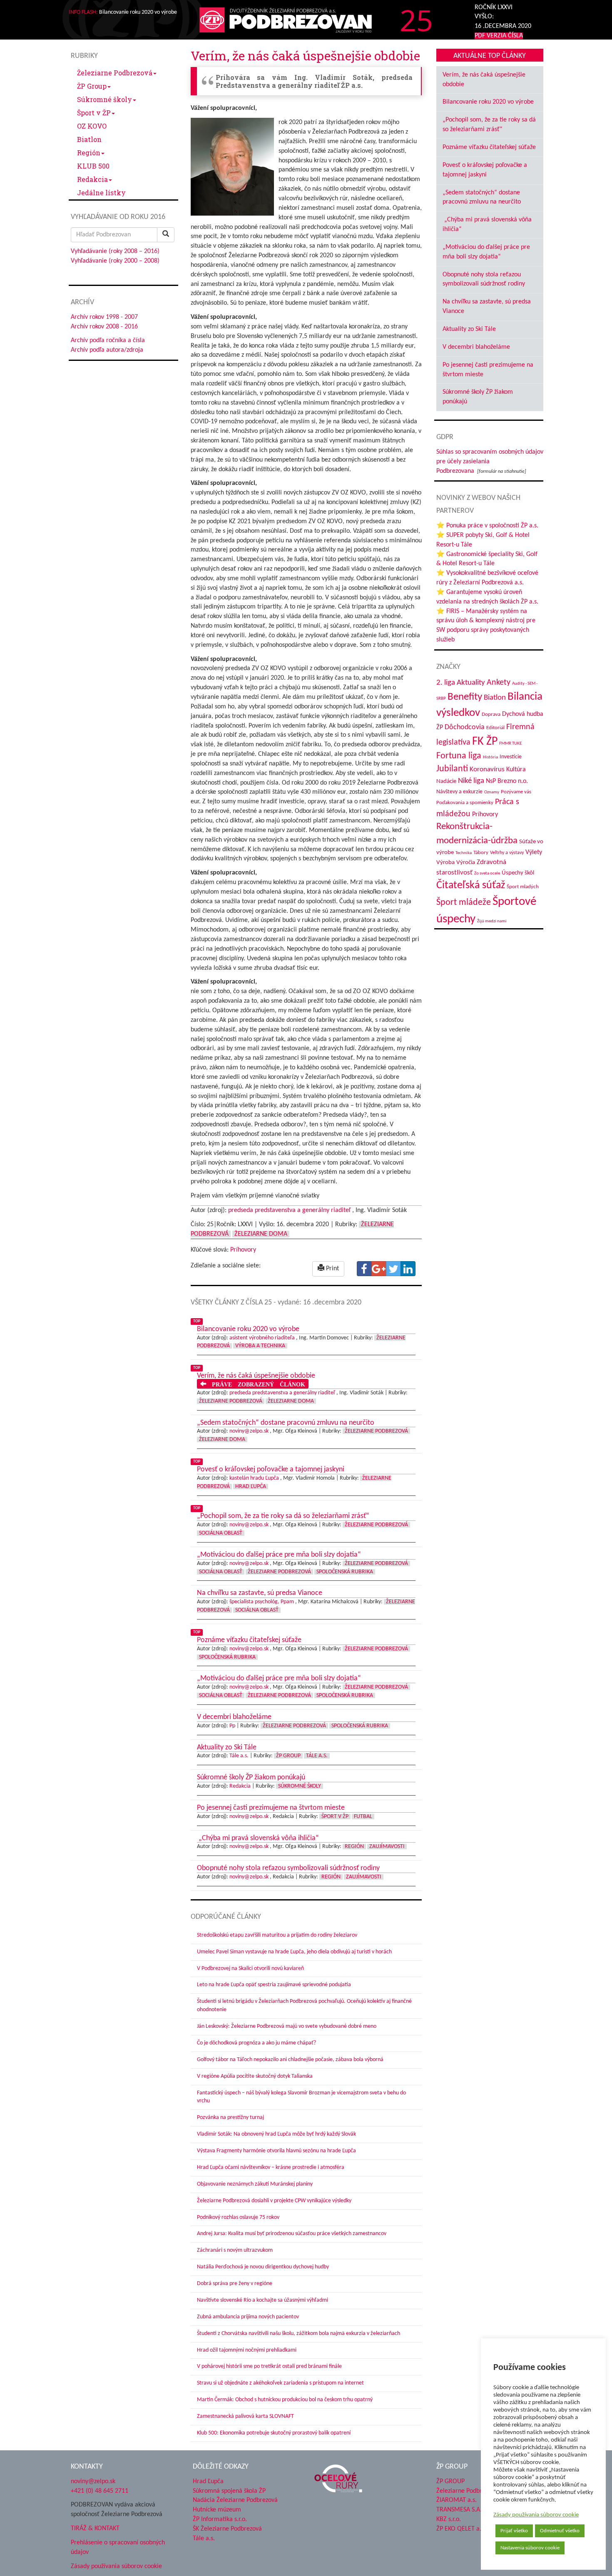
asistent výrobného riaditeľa (262, 1338)
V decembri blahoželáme (476, 347)
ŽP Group (92, 86)
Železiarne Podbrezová (115, 73)
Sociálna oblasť (221, 1533)
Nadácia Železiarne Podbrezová (235, 2500)
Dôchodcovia (465, 727)
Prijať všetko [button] (514, 2531)
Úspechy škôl (518, 873)
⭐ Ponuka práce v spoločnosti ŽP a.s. (487, 526)
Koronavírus (487, 769)
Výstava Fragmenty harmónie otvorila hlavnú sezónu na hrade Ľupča (276, 2151)
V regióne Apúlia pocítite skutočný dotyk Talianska (255, 2076)
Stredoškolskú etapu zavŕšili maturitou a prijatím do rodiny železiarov (277, 1935)
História (490, 757)
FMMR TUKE (510, 744)
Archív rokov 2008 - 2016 (104, 327)
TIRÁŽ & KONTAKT (95, 2529)
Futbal (363, 1817)
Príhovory (243, 1250)
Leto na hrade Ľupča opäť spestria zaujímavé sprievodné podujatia (274, 1985)
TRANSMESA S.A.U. (462, 2510)
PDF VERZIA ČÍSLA (499, 36)
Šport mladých (523, 887)
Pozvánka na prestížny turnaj (230, 2118)
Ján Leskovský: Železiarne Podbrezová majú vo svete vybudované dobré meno (287, 2026)
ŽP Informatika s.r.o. (220, 2519)
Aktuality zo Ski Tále (469, 329)
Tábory (481, 853)
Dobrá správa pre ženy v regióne (235, 2284)
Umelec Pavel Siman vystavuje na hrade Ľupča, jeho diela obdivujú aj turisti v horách (294, 1952)
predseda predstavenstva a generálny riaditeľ (289, 1210)
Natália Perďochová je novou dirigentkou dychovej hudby (263, 2267)
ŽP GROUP (450, 2482)
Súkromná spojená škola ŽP (229, 2491)
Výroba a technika (260, 1346)
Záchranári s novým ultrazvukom (235, 2250)
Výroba (445, 863)
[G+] (379, 1269)
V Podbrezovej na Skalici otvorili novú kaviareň (250, 1969)
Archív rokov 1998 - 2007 (104, 317)
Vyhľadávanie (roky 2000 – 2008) (115, 261)
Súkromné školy (104, 99)
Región (89, 153)
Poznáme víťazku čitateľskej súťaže (489, 147)
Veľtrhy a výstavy (507, 853)
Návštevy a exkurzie (459, 792)
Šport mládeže (464, 903)
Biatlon (89, 139)
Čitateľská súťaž (471, 886)
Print (332, 1269)
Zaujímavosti (387, 1847)
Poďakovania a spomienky (465, 803)
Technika (464, 853)
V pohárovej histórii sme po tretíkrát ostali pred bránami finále (269, 2366)
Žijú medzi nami (492, 921)
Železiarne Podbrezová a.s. (472, 2491)
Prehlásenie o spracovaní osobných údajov (118, 2547)
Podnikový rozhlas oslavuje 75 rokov (238, 2217)
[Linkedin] (408, 1269)
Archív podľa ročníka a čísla (108, 340)
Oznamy (492, 792)
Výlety (534, 852)
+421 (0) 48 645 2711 (100, 2491)
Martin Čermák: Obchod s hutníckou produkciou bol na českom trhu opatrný (285, 2400)
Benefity (465, 697)
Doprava (491, 714)
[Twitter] (393, 1269)
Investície (511, 757)
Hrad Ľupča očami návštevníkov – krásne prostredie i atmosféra (271, 2167)
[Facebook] (364, 1269)
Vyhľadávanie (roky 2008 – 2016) (115, 251)
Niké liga (471, 781)
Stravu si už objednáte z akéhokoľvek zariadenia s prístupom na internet (280, 2383)
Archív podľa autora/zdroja (107, 350)
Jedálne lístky (101, 193)
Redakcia (92, 179)
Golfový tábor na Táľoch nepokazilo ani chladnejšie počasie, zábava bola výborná (290, 2060)
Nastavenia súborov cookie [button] (530, 2548)
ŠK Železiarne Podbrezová (227, 2529)
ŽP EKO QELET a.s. (461, 2529)
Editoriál (495, 728)
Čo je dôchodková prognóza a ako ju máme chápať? (256, 2043)
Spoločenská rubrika (345, 1572)
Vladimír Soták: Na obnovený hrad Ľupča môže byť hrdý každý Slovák (276, 2134)
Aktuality (471, 683)
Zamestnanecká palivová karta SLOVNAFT (245, 2416)
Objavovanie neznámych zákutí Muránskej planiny (255, 2184)
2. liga (446, 683)
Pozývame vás (516, 792)
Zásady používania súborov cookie (536, 2515)
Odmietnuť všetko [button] (560, 2531)
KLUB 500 (93, 166)
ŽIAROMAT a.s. (457, 2500)
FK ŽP (485, 742)
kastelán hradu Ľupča (254, 1478)
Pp (232, 1726)
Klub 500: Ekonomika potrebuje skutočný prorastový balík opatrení (274, 2433)
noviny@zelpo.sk (249, 1431)
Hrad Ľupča (251, 1487)
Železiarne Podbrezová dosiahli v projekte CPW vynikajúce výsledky (274, 2201)
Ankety (499, 683)
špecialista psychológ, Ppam (262, 1602)
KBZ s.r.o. (449, 2519)
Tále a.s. (239, 1756)
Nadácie (446, 781)
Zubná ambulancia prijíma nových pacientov (248, 2317)
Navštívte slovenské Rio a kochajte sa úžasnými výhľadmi (262, 2300)
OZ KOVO (92, 126)
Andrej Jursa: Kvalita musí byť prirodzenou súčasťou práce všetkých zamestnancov (292, 2234)
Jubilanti (452, 769)
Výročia (466, 863)
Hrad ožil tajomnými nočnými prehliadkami (247, 2350)
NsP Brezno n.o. (507, 781)
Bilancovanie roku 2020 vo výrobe (488, 102)
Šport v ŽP (94, 113)
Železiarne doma (261, 1234)
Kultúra (516, 770)
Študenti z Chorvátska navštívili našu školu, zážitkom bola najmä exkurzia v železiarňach (299, 2334)
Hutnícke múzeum (217, 2510)
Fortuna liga (459, 756)
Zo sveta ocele (487, 873)
